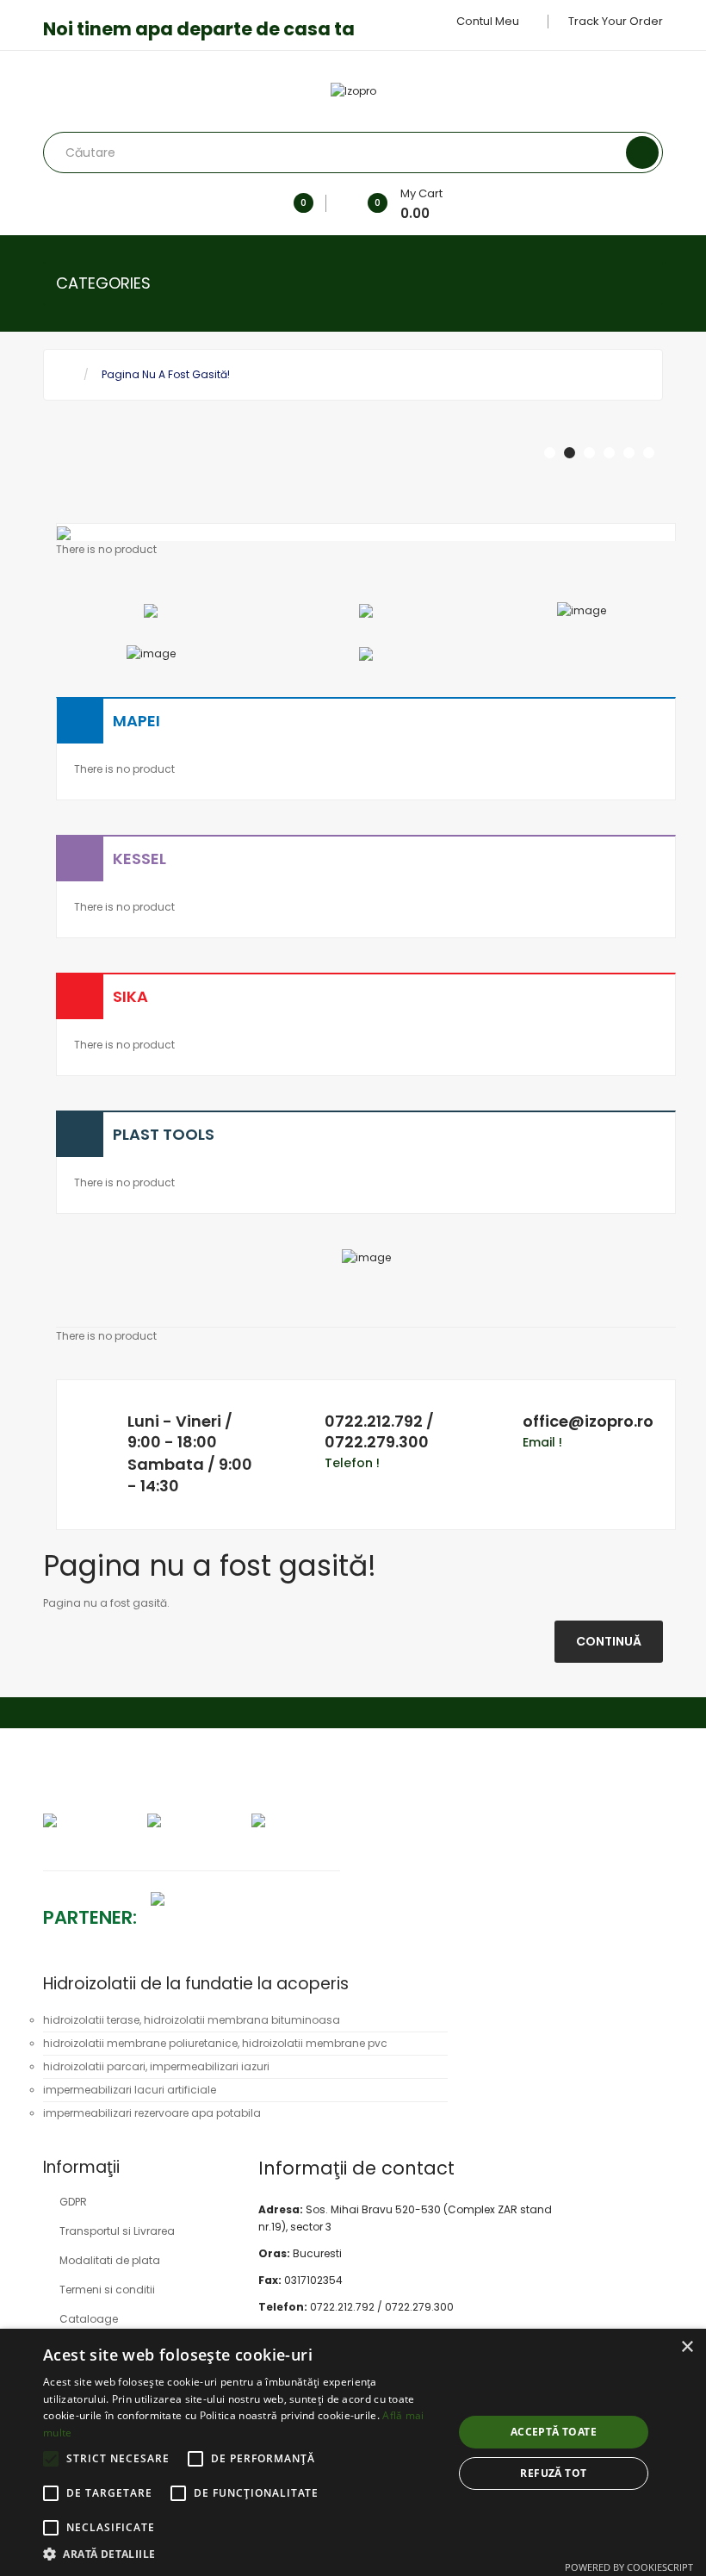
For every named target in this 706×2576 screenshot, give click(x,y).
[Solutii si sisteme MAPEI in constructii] (582, 610)
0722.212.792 (374, 1421)
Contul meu (489, 21)
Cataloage (89, 2319)
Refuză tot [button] (553, 2473)
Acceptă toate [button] (554, 2432)
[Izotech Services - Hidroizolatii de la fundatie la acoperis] (147, 1898)
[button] (242, 2554)
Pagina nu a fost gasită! (166, 374)
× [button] (687, 2347)
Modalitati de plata (110, 2260)
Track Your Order (616, 21)
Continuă (609, 1641)
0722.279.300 (377, 1442)
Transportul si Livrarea (117, 2231)
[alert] (353, 2452)
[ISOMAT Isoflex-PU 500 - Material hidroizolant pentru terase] (151, 610)
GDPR (73, 2202)
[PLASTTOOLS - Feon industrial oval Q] (366, 653)
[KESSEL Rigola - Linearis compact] (151, 653)
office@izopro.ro (588, 1421)
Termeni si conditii (107, 2290)
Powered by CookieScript (629, 2567)
